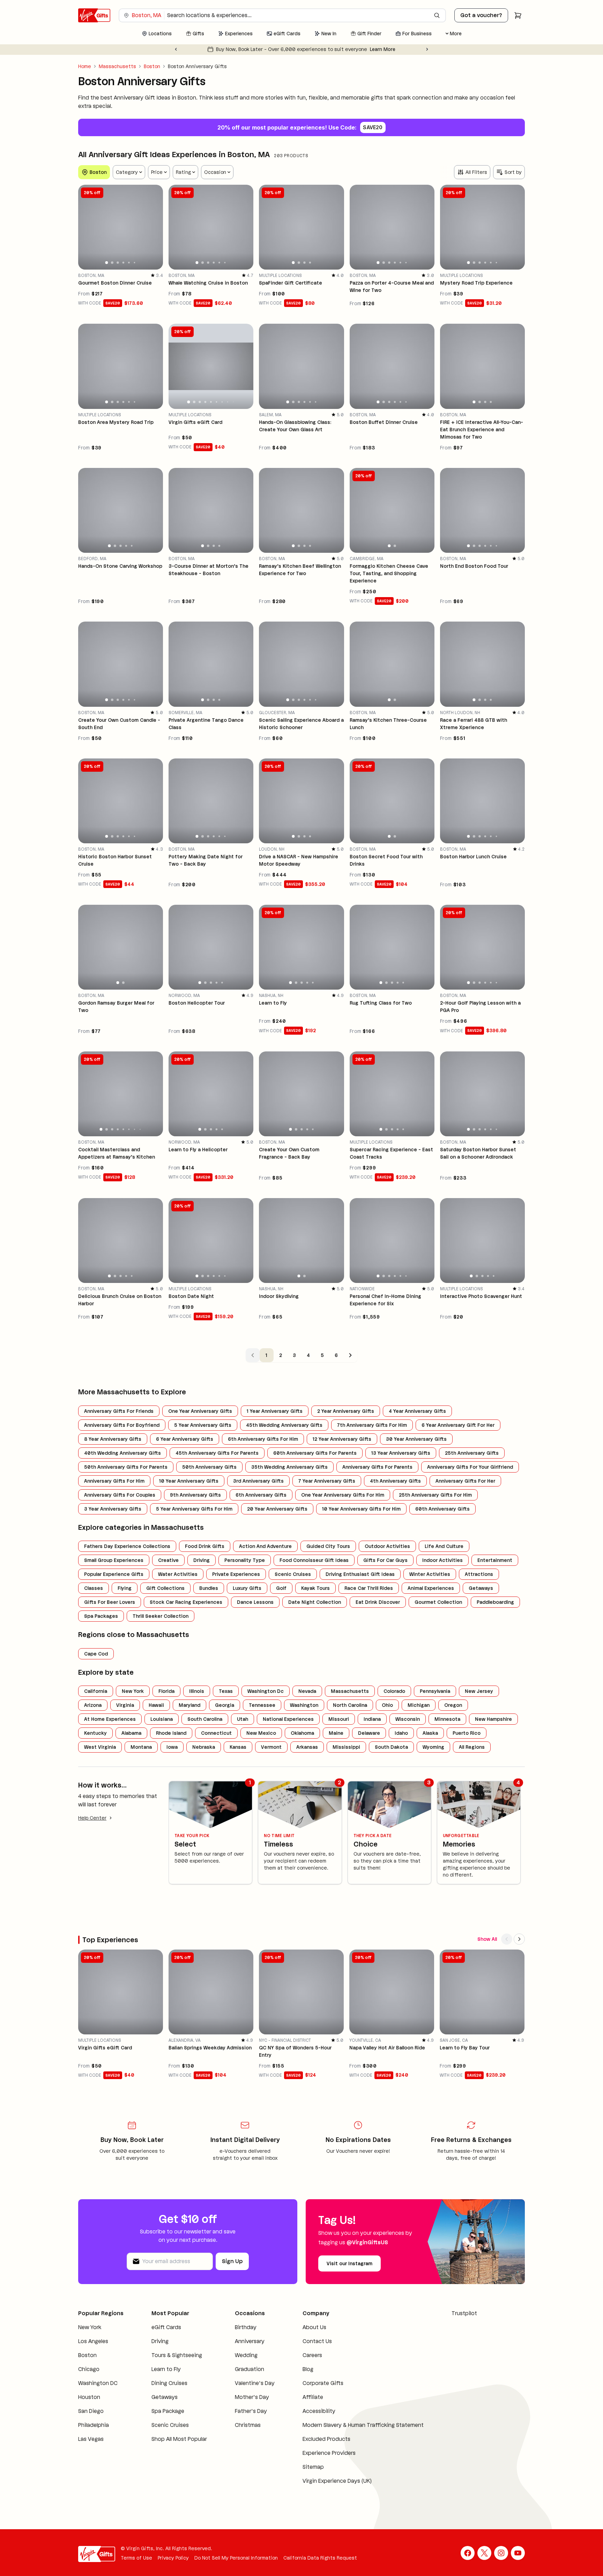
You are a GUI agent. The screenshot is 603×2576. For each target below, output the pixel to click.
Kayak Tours (315, 1588)
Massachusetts (117, 66)
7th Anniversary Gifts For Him (372, 1425)
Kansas (238, 1747)
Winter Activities (430, 1574)
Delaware (369, 1733)
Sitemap (313, 2467)
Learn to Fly (166, 2369)
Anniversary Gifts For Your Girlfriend (470, 1467)
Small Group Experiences (114, 1560)
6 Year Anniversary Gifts (185, 1439)
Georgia (225, 1705)
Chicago (89, 2369)
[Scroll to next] (519, 1939)
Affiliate (313, 2397)
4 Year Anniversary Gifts (417, 1411)
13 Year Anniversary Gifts (401, 1453)
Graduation (250, 2369)
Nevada (307, 1691)
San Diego (91, 2411)
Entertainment (495, 1560)
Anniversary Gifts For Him (114, 1481)
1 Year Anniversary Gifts (275, 1411)
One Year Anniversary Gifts (200, 1411)
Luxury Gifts (247, 1588)
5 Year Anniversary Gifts (203, 1425)
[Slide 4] (124, 263)
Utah (243, 1719)
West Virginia (100, 1747)
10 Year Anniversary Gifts (189, 1481)
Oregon (453, 1705)
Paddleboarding (495, 1602)
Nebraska (204, 1747)
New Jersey (479, 1691)
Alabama (131, 1733)
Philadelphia (94, 2425)
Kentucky (95, 1733)
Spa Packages (101, 1616)
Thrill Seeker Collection (161, 1616)
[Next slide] (427, 49)
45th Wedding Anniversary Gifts (284, 1425)
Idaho (401, 1733)
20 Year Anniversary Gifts (277, 1509)
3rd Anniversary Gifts (258, 1481)
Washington (304, 1705)
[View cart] (518, 15)
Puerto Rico (467, 1733)
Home (85, 66)
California (96, 1691)
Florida (166, 1691)
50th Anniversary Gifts (209, 1467)
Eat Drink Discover (378, 1602)
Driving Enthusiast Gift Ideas (360, 1574)
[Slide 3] (118, 263)
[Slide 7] (222, 402)
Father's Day (251, 2411)
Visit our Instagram (349, 2263)
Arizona (93, 1705)
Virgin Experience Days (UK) (337, 2481)
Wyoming (433, 1747)
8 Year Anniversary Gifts (113, 1439)
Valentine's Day (255, 2383)
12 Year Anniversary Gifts (342, 1439)
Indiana (372, 1719)
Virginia (125, 1705)
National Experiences (288, 1719)
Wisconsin (408, 1719)
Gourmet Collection (438, 1602)
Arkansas (307, 1747)
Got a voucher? (481, 15)
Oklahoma (302, 1733)
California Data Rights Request (320, 2558)
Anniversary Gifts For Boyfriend (122, 1425)
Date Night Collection (315, 1602)
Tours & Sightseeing (177, 2355)
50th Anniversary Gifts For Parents (126, 1467)
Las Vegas (91, 2439)
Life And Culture (444, 1546)
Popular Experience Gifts (114, 1574)
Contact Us (317, 2341)
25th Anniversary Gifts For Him (435, 1495)
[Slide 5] (129, 263)
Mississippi (346, 1747)
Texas (226, 1691)
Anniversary (250, 2341)
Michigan (419, 1705)
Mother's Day (252, 2397)
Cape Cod (96, 1654)
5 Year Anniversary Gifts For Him (194, 1509)
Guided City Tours (328, 1546)
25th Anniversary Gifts (472, 1453)
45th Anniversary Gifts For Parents (217, 1453)
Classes (94, 1588)
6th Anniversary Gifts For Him (263, 1439)
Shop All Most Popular (179, 2439)
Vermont (271, 1747)
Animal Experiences (431, 1588)
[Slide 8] (228, 402)
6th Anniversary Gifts (261, 1495)
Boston (152, 66)
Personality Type (245, 1560)
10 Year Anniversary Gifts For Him (361, 1509)
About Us (314, 2327)
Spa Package (168, 2411)
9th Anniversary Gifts (195, 1495)
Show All (487, 1939)
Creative (168, 1560)
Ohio (387, 1705)
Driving (202, 1560)
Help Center (92, 1818)
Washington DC (98, 2383)
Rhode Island (171, 1733)
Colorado (394, 1691)
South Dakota (391, 1747)
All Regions (472, 1747)
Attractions (479, 1574)
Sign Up (232, 2261)
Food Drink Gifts (205, 1546)
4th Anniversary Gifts (395, 1481)
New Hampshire (493, 1719)
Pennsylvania (435, 1691)
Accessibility (319, 2411)
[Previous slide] (176, 49)
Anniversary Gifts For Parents (377, 1467)
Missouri (339, 1719)
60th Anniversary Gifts (442, 1509)
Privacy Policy (173, 2558)
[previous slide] (87, 227)
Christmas (248, 2425)
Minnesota (447, 1719)
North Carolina (350, 1705)
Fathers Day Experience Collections (127, 1546)
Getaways (481, 1588)
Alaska (430, 1733)
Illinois (197, 1691)
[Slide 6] (135, 263)
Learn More (396, 49)
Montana (141, 1747)
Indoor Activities (442, 1560)
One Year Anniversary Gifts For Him (343, 1495)
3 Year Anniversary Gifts (113, 1509)
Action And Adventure (265, 1546)
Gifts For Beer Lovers (110, 1602)
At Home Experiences (110, 1719)
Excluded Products (326, 2439)
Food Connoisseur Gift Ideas (314, 1560)
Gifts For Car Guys (385, 1560)
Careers (312, 2355)
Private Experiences (236, 1574)
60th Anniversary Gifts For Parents (315, 1453)
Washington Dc (266, 1691)
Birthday (246, 2327)
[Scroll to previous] (507, 1939)
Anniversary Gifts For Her (465, 1481)
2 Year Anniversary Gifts (346, 1411)
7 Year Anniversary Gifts (327, 1481)
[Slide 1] (107, 263)
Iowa (172, 1747)
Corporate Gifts (323, 2383)
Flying (125, 1588)
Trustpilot (464, 2313)
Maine (336, 1733)
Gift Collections (165, 1588)
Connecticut (216, 1733)
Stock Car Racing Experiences (186, 1602)
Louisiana (162, 1719)
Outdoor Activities (387, 1546)
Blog (308, 2369)
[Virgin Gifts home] (94, 15)
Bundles (209, 1588)
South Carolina (205, 1719)
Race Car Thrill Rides (369, 1588)
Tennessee (262, 1705)
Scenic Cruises (293, 1574)
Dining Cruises (169, 2383)
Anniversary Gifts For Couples (120, 1495)
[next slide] (155, 227)
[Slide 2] (112, 262)
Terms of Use (136, 2558)
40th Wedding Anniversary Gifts (122, 1453)
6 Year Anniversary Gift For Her (458, 1425)
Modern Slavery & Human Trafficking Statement (363, 2425)
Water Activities (178, 1574)
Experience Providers (329, 2453)
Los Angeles (93, 2341)
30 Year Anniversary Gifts (416, 1439)
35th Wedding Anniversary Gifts (289, 1467)
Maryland (189, 1705)
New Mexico (261, 1733)
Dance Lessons (255, 1602)
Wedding (246, 2355)
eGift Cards (166, 2327)
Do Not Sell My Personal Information (236, 2558)
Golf (281, 1588)
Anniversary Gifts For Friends (119, 1411)
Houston (89, 2397)
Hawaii (156, 1705)
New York (133, 1691)
